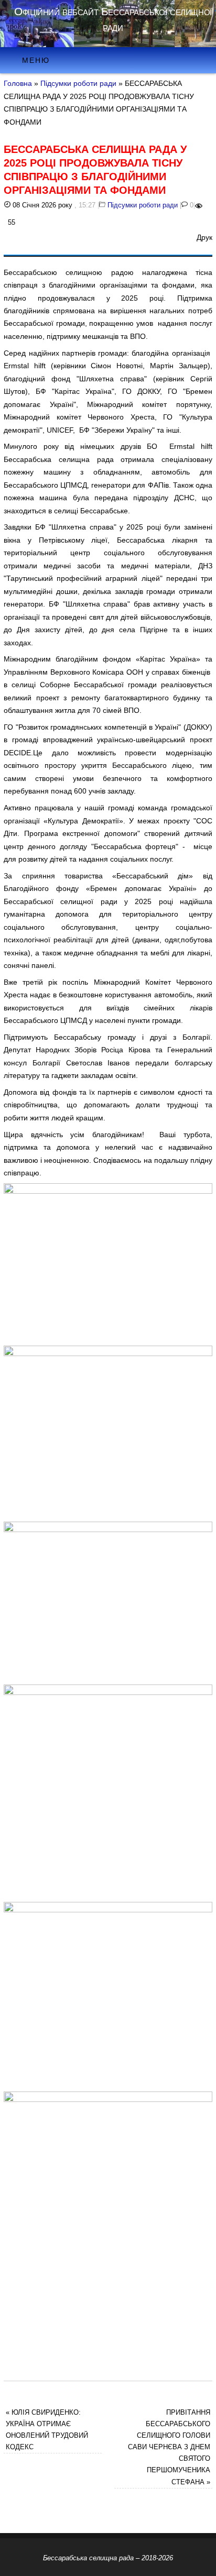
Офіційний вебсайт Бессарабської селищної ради (113, 19)
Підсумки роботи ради (78, 83)
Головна (18, 83)
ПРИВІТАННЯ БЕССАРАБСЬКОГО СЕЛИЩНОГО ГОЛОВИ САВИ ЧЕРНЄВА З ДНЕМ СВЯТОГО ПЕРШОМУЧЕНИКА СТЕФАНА (169, 2447)
